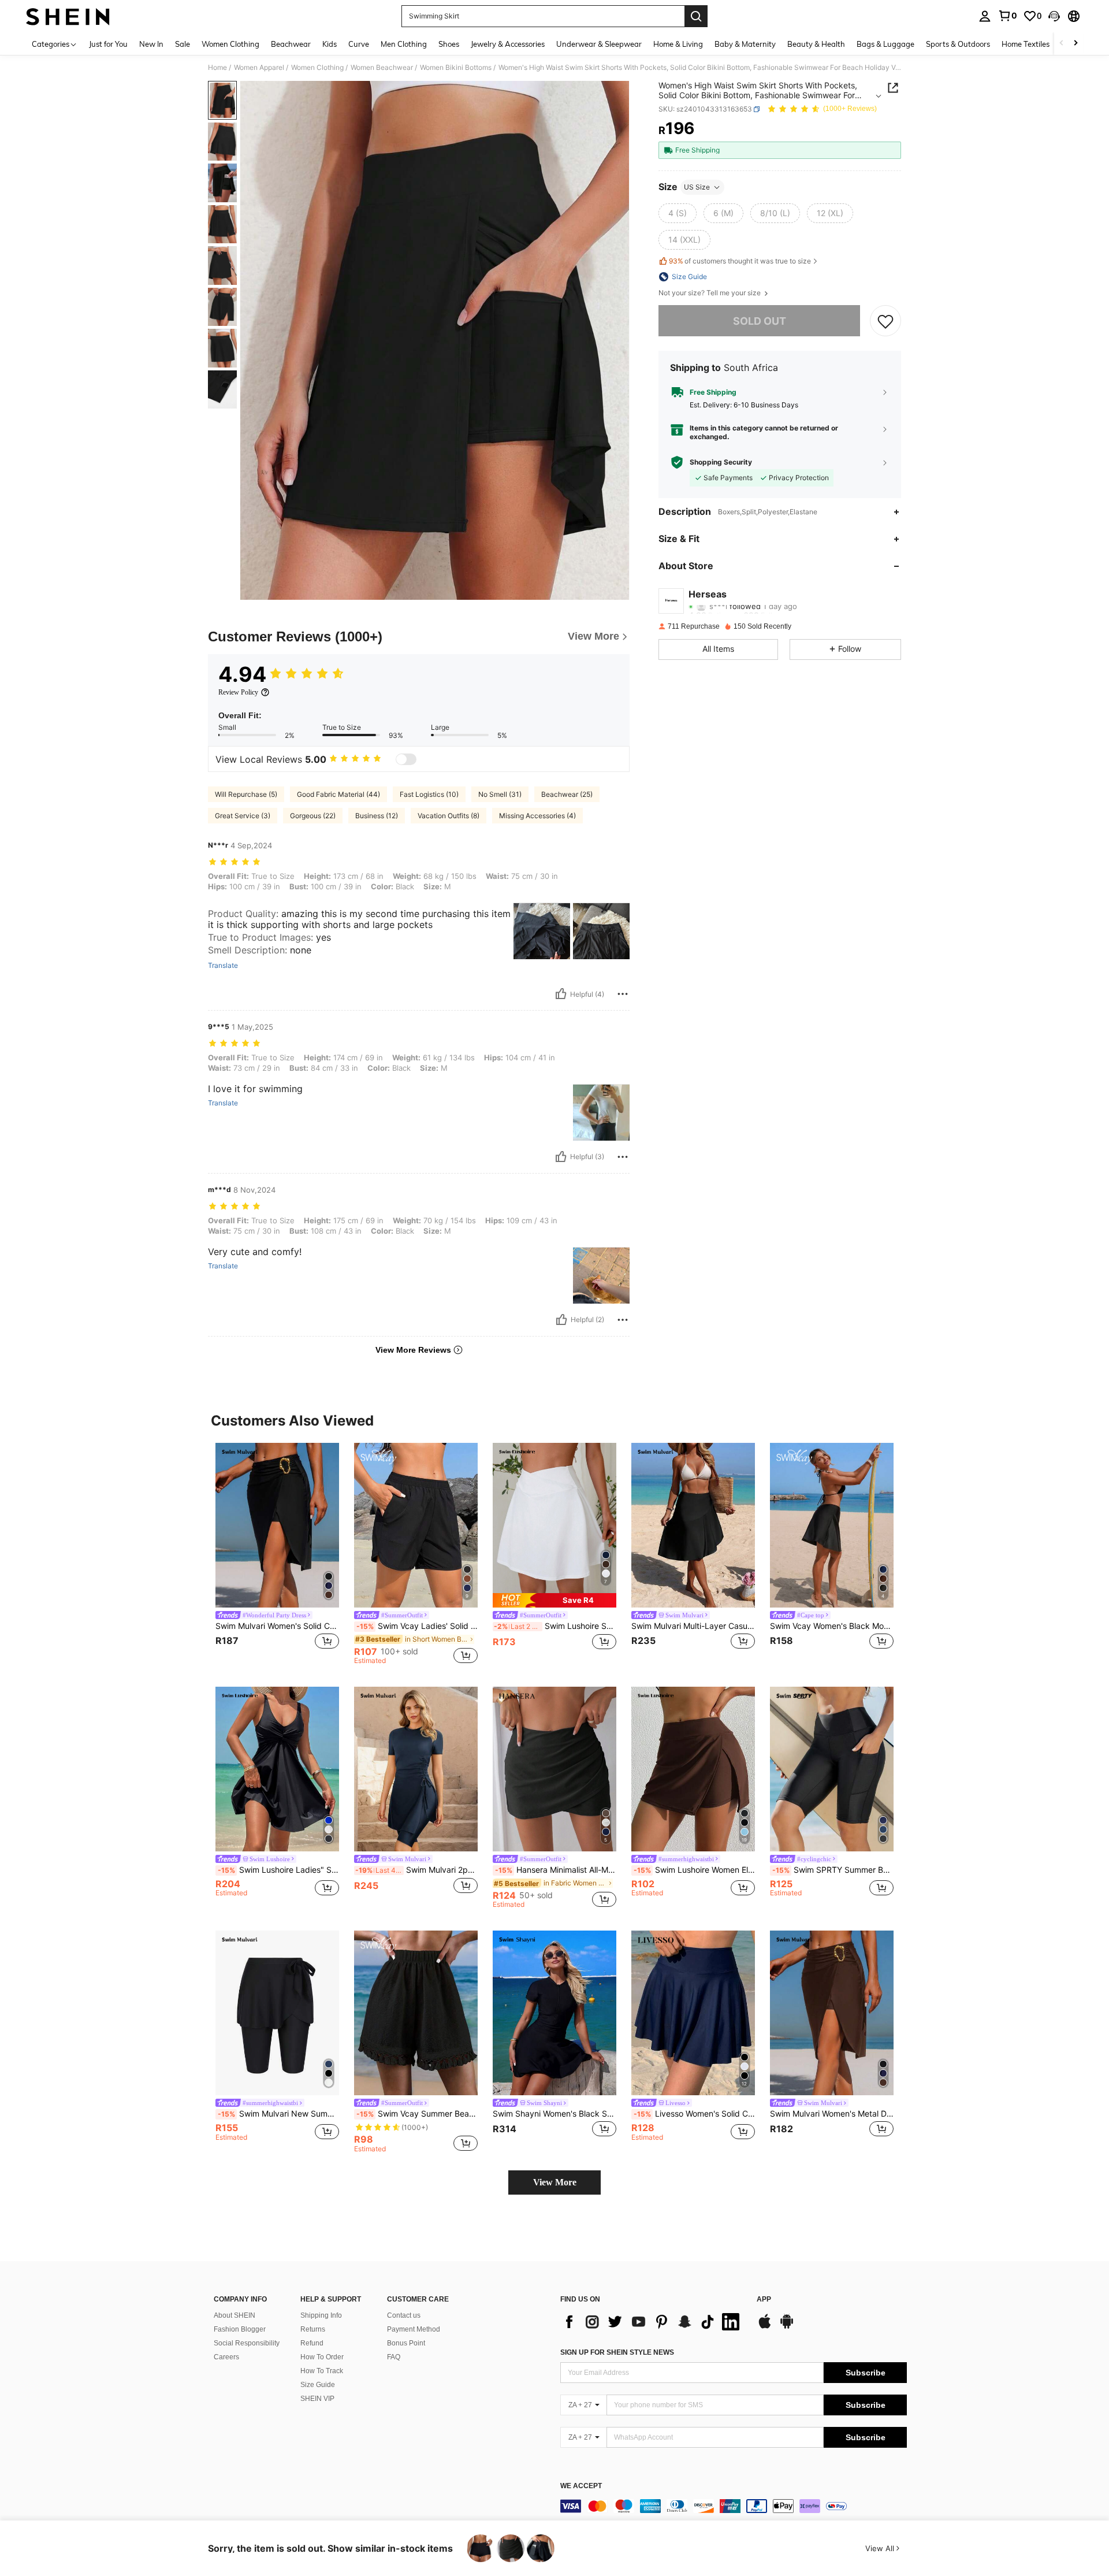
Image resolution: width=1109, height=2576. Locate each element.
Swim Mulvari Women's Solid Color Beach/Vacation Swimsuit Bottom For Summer (277, 1626)
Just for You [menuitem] (108, 44)
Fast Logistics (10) (429, 794)
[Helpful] (561, 994)
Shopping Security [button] (721, 462)
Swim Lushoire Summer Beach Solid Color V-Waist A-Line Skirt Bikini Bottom (555, 1626)
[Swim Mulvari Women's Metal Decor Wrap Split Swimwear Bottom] (832, 2013)
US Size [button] (697, 187)
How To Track (322, 2371)
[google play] (787, 2327)
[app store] (765, 2327)
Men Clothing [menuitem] (404, 44)
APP (764, 2300)
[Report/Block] (623, 994)
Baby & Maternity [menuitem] (745, 44)
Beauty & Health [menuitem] (816, 44)
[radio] (678, 213)
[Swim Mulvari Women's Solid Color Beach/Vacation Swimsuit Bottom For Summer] (277, 1525)
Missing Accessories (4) (537, 816)
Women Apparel (259, 68)
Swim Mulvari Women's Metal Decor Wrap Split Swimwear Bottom (832, 2114)
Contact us (404, 2315)
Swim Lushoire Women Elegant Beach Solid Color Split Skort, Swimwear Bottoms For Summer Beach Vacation (694, 1870)
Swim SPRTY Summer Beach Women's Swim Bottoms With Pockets (833, 1870)
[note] (554, 1600)
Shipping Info (321, 2315)
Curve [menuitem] (359, 44)
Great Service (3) (243, 816)
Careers (226, 2357)
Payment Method (414, 2329)
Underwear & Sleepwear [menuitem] (599, 44)
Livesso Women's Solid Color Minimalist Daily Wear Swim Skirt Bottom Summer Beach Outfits (694, 2114)
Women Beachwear (382, 68)
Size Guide (318, 2385)
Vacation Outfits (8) (449, 816)
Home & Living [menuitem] (678, 44)
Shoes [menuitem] (449, 44)
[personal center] (985, 16)
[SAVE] (885, 321)
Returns (313, 2329)
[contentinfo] (734, 2506)
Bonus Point (406, 2343)
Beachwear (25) (567, 794)
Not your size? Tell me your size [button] (710, 293)
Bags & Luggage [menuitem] (885, 44)
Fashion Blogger (240, 2329)
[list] (653, 2322)
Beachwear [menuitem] (291, 44)
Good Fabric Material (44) (338, 794)
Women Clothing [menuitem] (230, 44)
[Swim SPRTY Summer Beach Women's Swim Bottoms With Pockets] (832, 1769)
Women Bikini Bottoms (456, 68)
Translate (223, 966)
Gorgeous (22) (313, 816)
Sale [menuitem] (183, 44)
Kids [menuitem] (330, 44)
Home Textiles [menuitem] (1026, 44)
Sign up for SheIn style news (617, 2352)
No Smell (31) (500, 794)
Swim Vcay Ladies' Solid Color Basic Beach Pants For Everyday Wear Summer (417, 1626)
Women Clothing (317, 68)
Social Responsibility (247, 2343)
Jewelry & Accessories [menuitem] (508, 44)
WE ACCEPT (581, 2486)
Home (217, 68)
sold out (760, 321)
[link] (1007, 16)
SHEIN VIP (317, 2399)
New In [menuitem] (151, 44)
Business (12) (377, 816)
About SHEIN (235, 2315)
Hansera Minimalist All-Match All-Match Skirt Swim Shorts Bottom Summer (556, 1870)
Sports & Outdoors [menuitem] (958, 44)
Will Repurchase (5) (246, 794)
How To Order (322, 2357)
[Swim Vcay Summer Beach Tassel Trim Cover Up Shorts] (416, 2013)
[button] (1054, 16)
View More (555, 2182)
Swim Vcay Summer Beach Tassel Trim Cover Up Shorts (417, 2114)
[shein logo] (68, 16)
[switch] (406, 759)
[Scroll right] (1075, 44)
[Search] (696, 16)
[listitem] (277, 1554)
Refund (312, 2343)
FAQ (394, 2357)
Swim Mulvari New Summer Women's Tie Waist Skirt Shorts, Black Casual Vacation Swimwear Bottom (278, 2114)
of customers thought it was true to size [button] (740, 261)
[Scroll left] (1062, 44)
